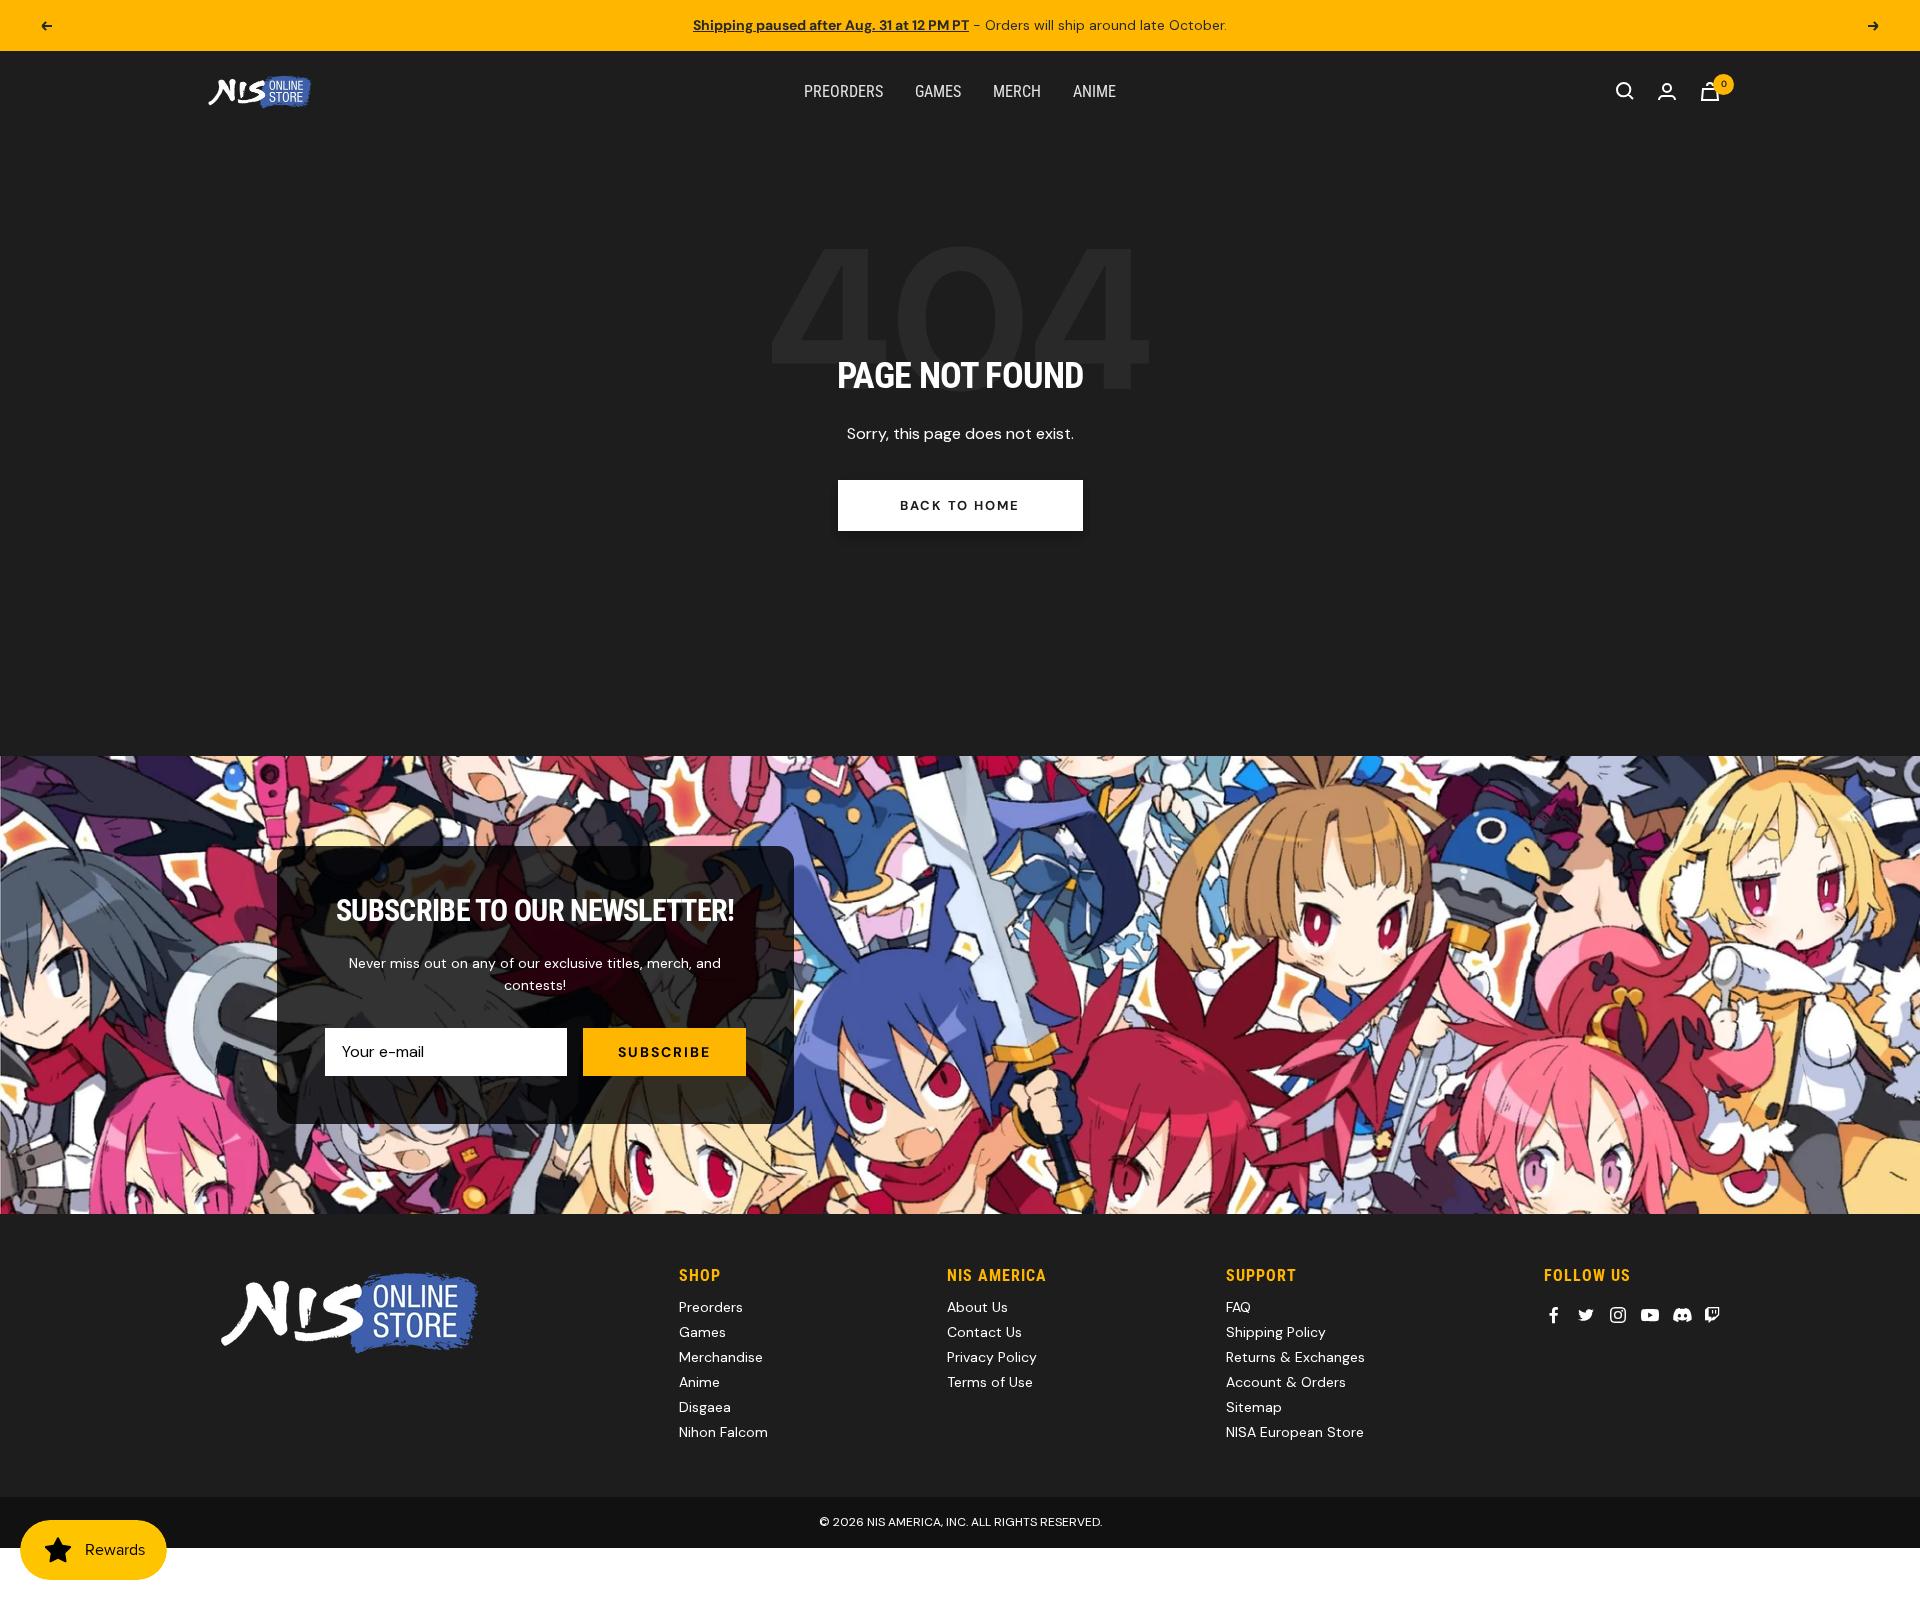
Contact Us (984, 1332)
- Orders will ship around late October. (960, 25)
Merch (1017, 90)
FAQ (1238, 1307)
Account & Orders (1286, 1382)
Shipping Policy (1276, 1332)
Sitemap (1254, 1407)
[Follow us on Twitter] (1586, 1315)
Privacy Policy (992, 1357)
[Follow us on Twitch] (1712, 1315)
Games (938, 90)
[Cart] (1710, 91)
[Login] (1667, 91)
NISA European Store (1295, 1432)
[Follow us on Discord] (1682, 1315)
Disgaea (705, 1407)
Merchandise (721, 1357)
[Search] (1625, 91)
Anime (1094, 90)
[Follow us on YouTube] (1650, 1315)
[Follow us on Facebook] (1554, 1315)
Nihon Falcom (723, 1432)
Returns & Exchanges (1295, 1357)
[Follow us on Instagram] (1618, 1315)
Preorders (843, 90)
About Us (977, 1307)
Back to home (960, 505)
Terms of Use (990, 1382)
